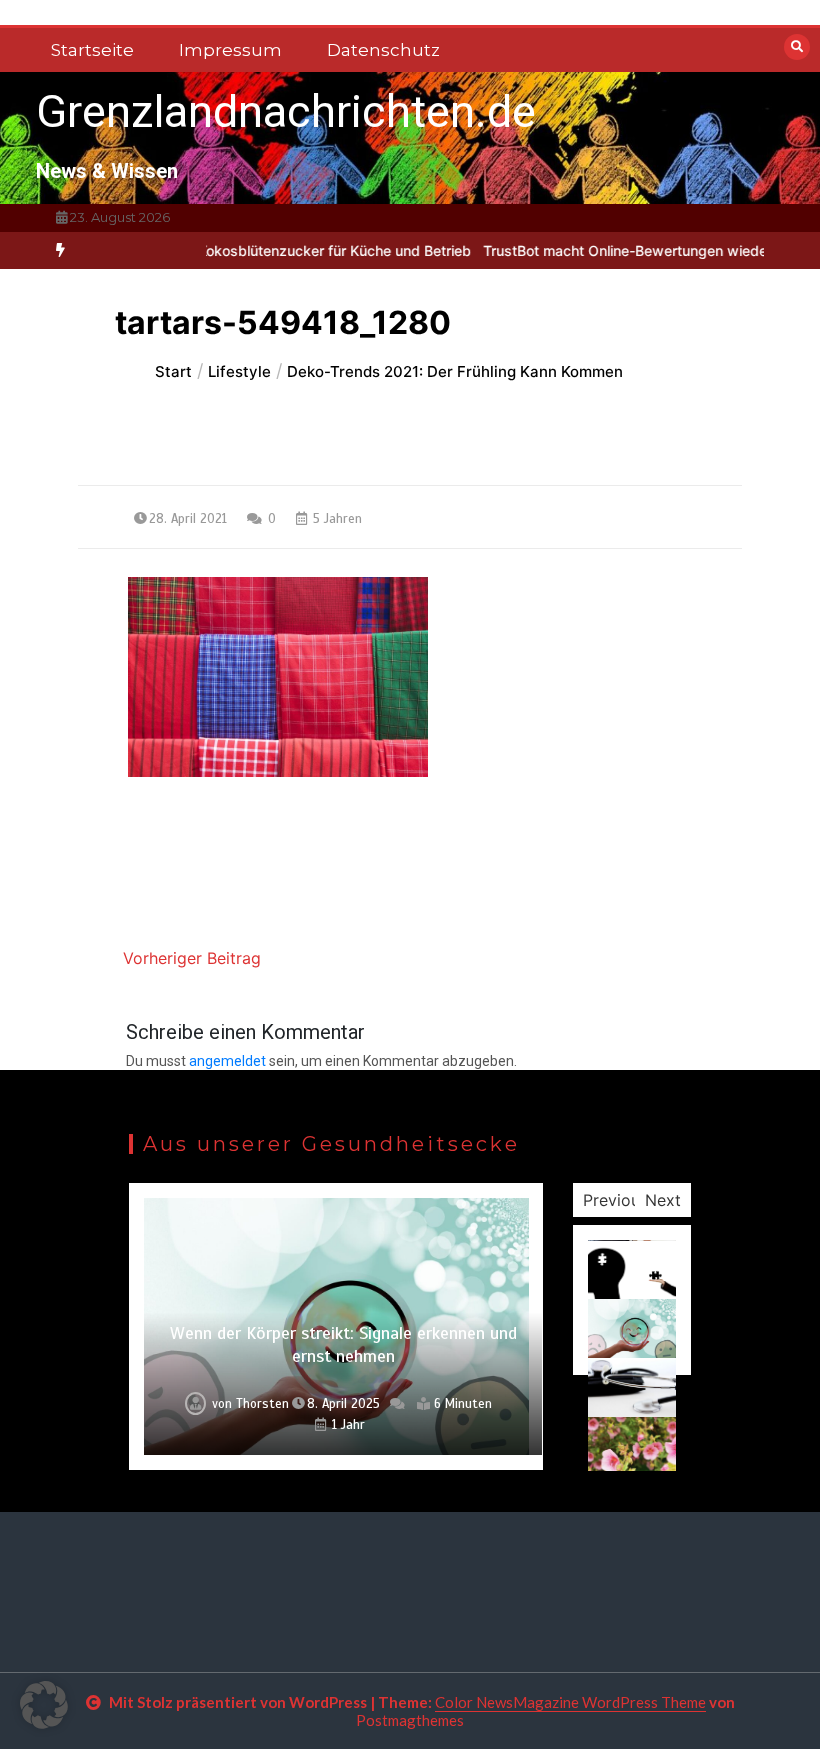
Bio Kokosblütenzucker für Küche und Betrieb (297, 250)
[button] (44, 1705)
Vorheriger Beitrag (192, 958)
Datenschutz (383, 50)
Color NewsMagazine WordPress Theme (570, 1702)
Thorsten (262, 1404)
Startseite (92, 50)
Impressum (230, 50)
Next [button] (663, 1200)
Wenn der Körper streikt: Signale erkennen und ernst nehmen (343, 1344)
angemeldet (227, 1061)
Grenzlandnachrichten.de (286, 111)
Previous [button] (615, 1200)
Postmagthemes (410, 1720)
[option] (297, 250)
